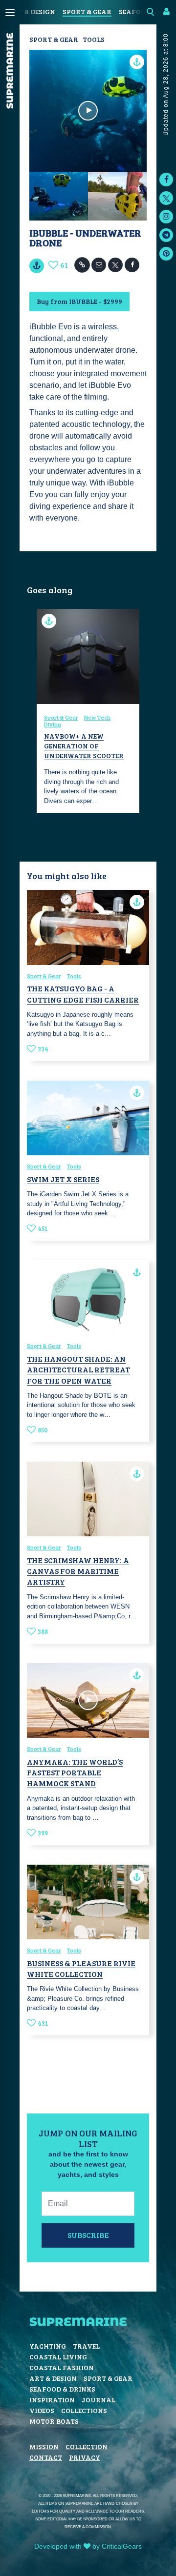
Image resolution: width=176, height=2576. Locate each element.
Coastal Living (58, 2357)
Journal (99, 2400)
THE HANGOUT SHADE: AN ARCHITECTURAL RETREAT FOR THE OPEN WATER (78, 1369)
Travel (86, 2346)
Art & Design (32, 11)
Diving (53, 724)
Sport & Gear (87, 11)
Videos (42, 2410)
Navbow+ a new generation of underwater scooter (84, 745)
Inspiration (52, 2400)
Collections (84, 2410)
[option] (88, 711)
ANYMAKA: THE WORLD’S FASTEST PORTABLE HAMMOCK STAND (75, 1772)
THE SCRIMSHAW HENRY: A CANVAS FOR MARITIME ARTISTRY (78, 1571)
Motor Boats (54, 2421)
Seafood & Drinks (62, 2389)
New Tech (97, 717)
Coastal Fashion (62, 2367)
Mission (44, 2446)
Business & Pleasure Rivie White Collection (81, 1968)
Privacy (85, 2457)
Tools (94, 39)
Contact (46, 2457)
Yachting (48, 2346)
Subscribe (88, 2235)
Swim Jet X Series (63, 1179)
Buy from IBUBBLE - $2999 (79, 301)
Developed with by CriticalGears (88, 2546)
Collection (87, 2446)
